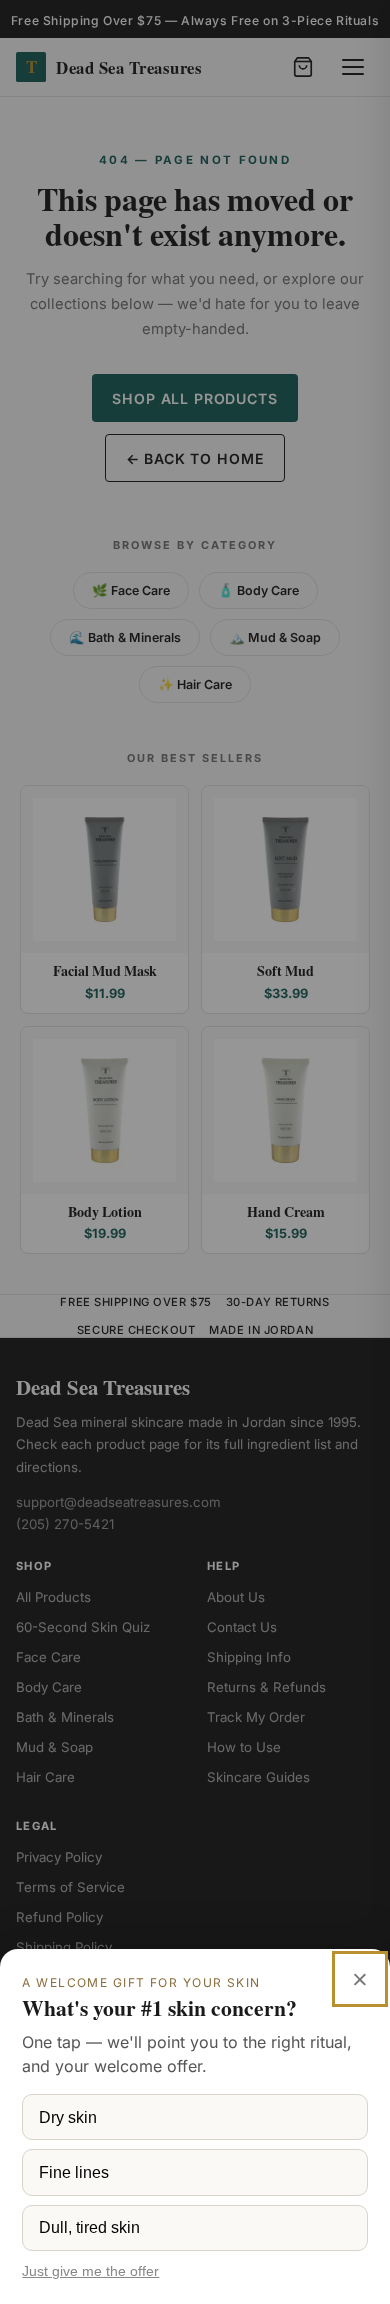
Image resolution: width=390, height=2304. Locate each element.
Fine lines (74, 2172)
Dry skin (68, 2117)
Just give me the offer (90, 2271)
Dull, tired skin (89, 2227)
